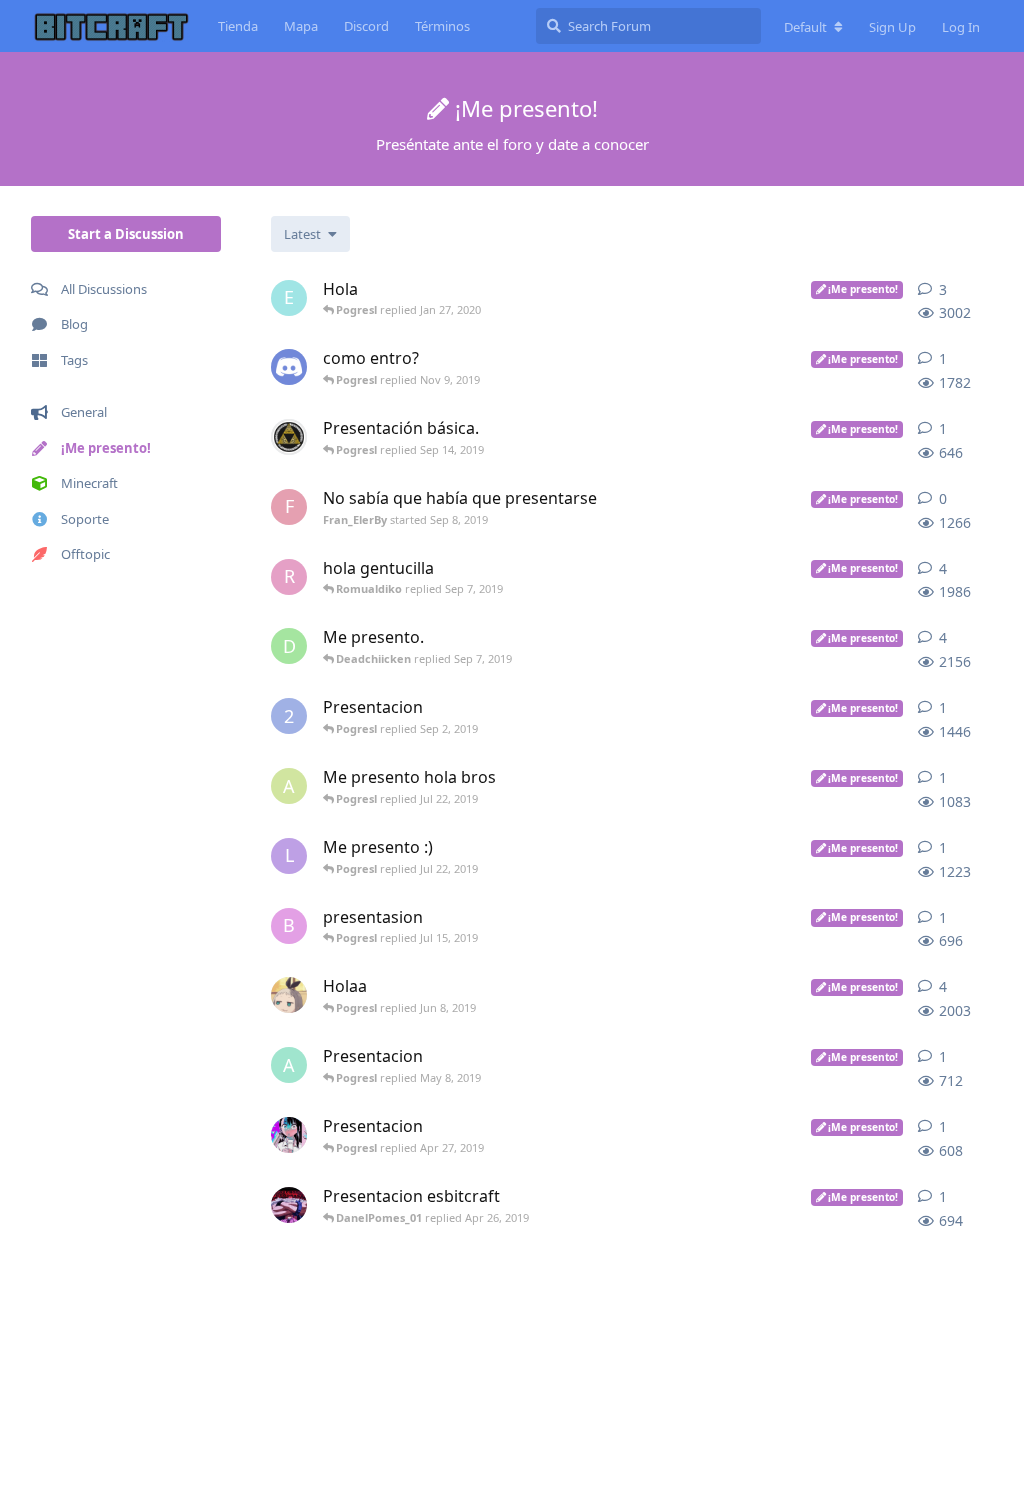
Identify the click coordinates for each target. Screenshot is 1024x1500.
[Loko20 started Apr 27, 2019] (289, 1135)
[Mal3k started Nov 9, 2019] (289, 367)
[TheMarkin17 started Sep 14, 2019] (289, 437)
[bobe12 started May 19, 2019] (289, 995)
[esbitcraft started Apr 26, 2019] (289, 1205)
